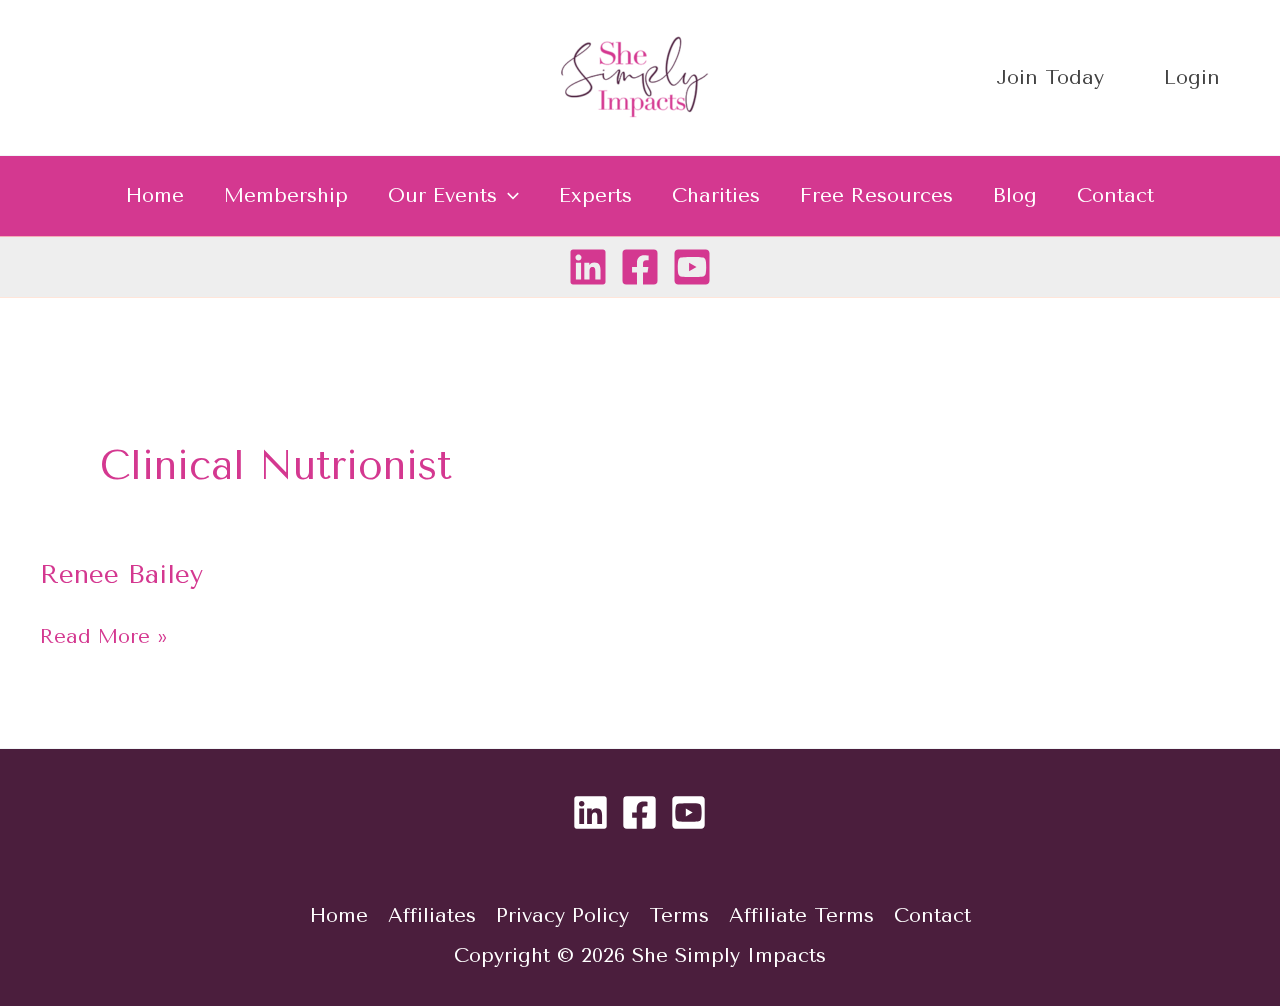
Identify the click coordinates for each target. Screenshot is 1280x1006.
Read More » (104, 635)
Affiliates (432, 915)
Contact (1115, 195)
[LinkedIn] (588, 267)
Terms (679, 915)
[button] (508, 196)
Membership (286, 195)
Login (1192, 77)
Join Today (1050, 77)
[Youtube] (692, 267)
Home (155, 195)
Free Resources (876, 195)
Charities (716, 195)
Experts (595, 195)
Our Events (442, 195)
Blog (1015, 195)
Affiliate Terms (801, 915)
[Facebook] (640, 267)
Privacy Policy (562, 915)
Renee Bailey (121, 574)
